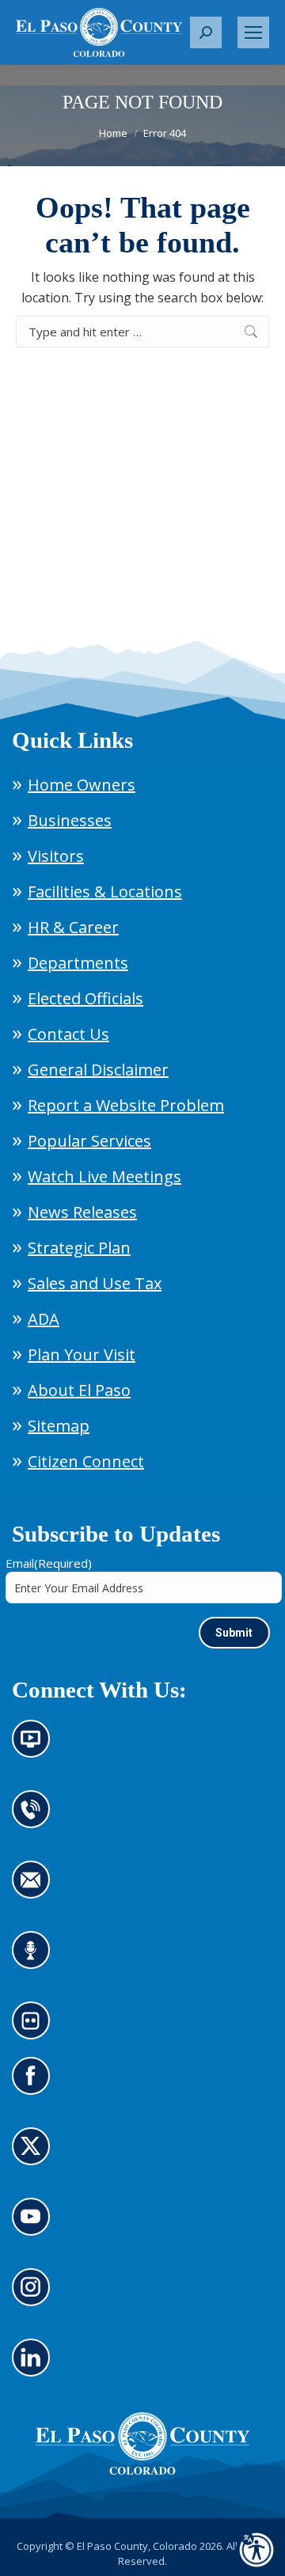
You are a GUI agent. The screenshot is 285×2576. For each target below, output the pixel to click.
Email (49, 1563)
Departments (78, 963)
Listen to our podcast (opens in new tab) (35, 1960)
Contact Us (68, 1034)
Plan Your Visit (82, 1354)
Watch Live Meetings (104, 1176)
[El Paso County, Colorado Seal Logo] (142, 2444)
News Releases (82, 1212)
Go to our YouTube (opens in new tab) (35, 2226)
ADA (44, 1319)
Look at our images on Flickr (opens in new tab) (36, 2030)
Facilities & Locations (105, 892)
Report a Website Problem (126, 1105)
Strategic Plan (79, 1248)
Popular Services (89, 1141)
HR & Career (73, 927)
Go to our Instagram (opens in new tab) (36, 2297)
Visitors (56, 856)
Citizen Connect (86, 1461)
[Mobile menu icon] (253, 32)
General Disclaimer (98, 1070)
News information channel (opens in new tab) (36, 1748)
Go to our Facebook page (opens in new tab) (35, 2085)
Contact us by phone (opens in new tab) (35, 1819)
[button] (206, 32)
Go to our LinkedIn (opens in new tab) (35, 2367)
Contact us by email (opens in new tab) (36, 1889)
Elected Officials (85, 998)
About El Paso (79, 1390)
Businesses (70, 820)
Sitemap (59, 1426)
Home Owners (82, 785)
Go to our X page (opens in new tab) (35, 2156)
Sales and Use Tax (95, 1283)
